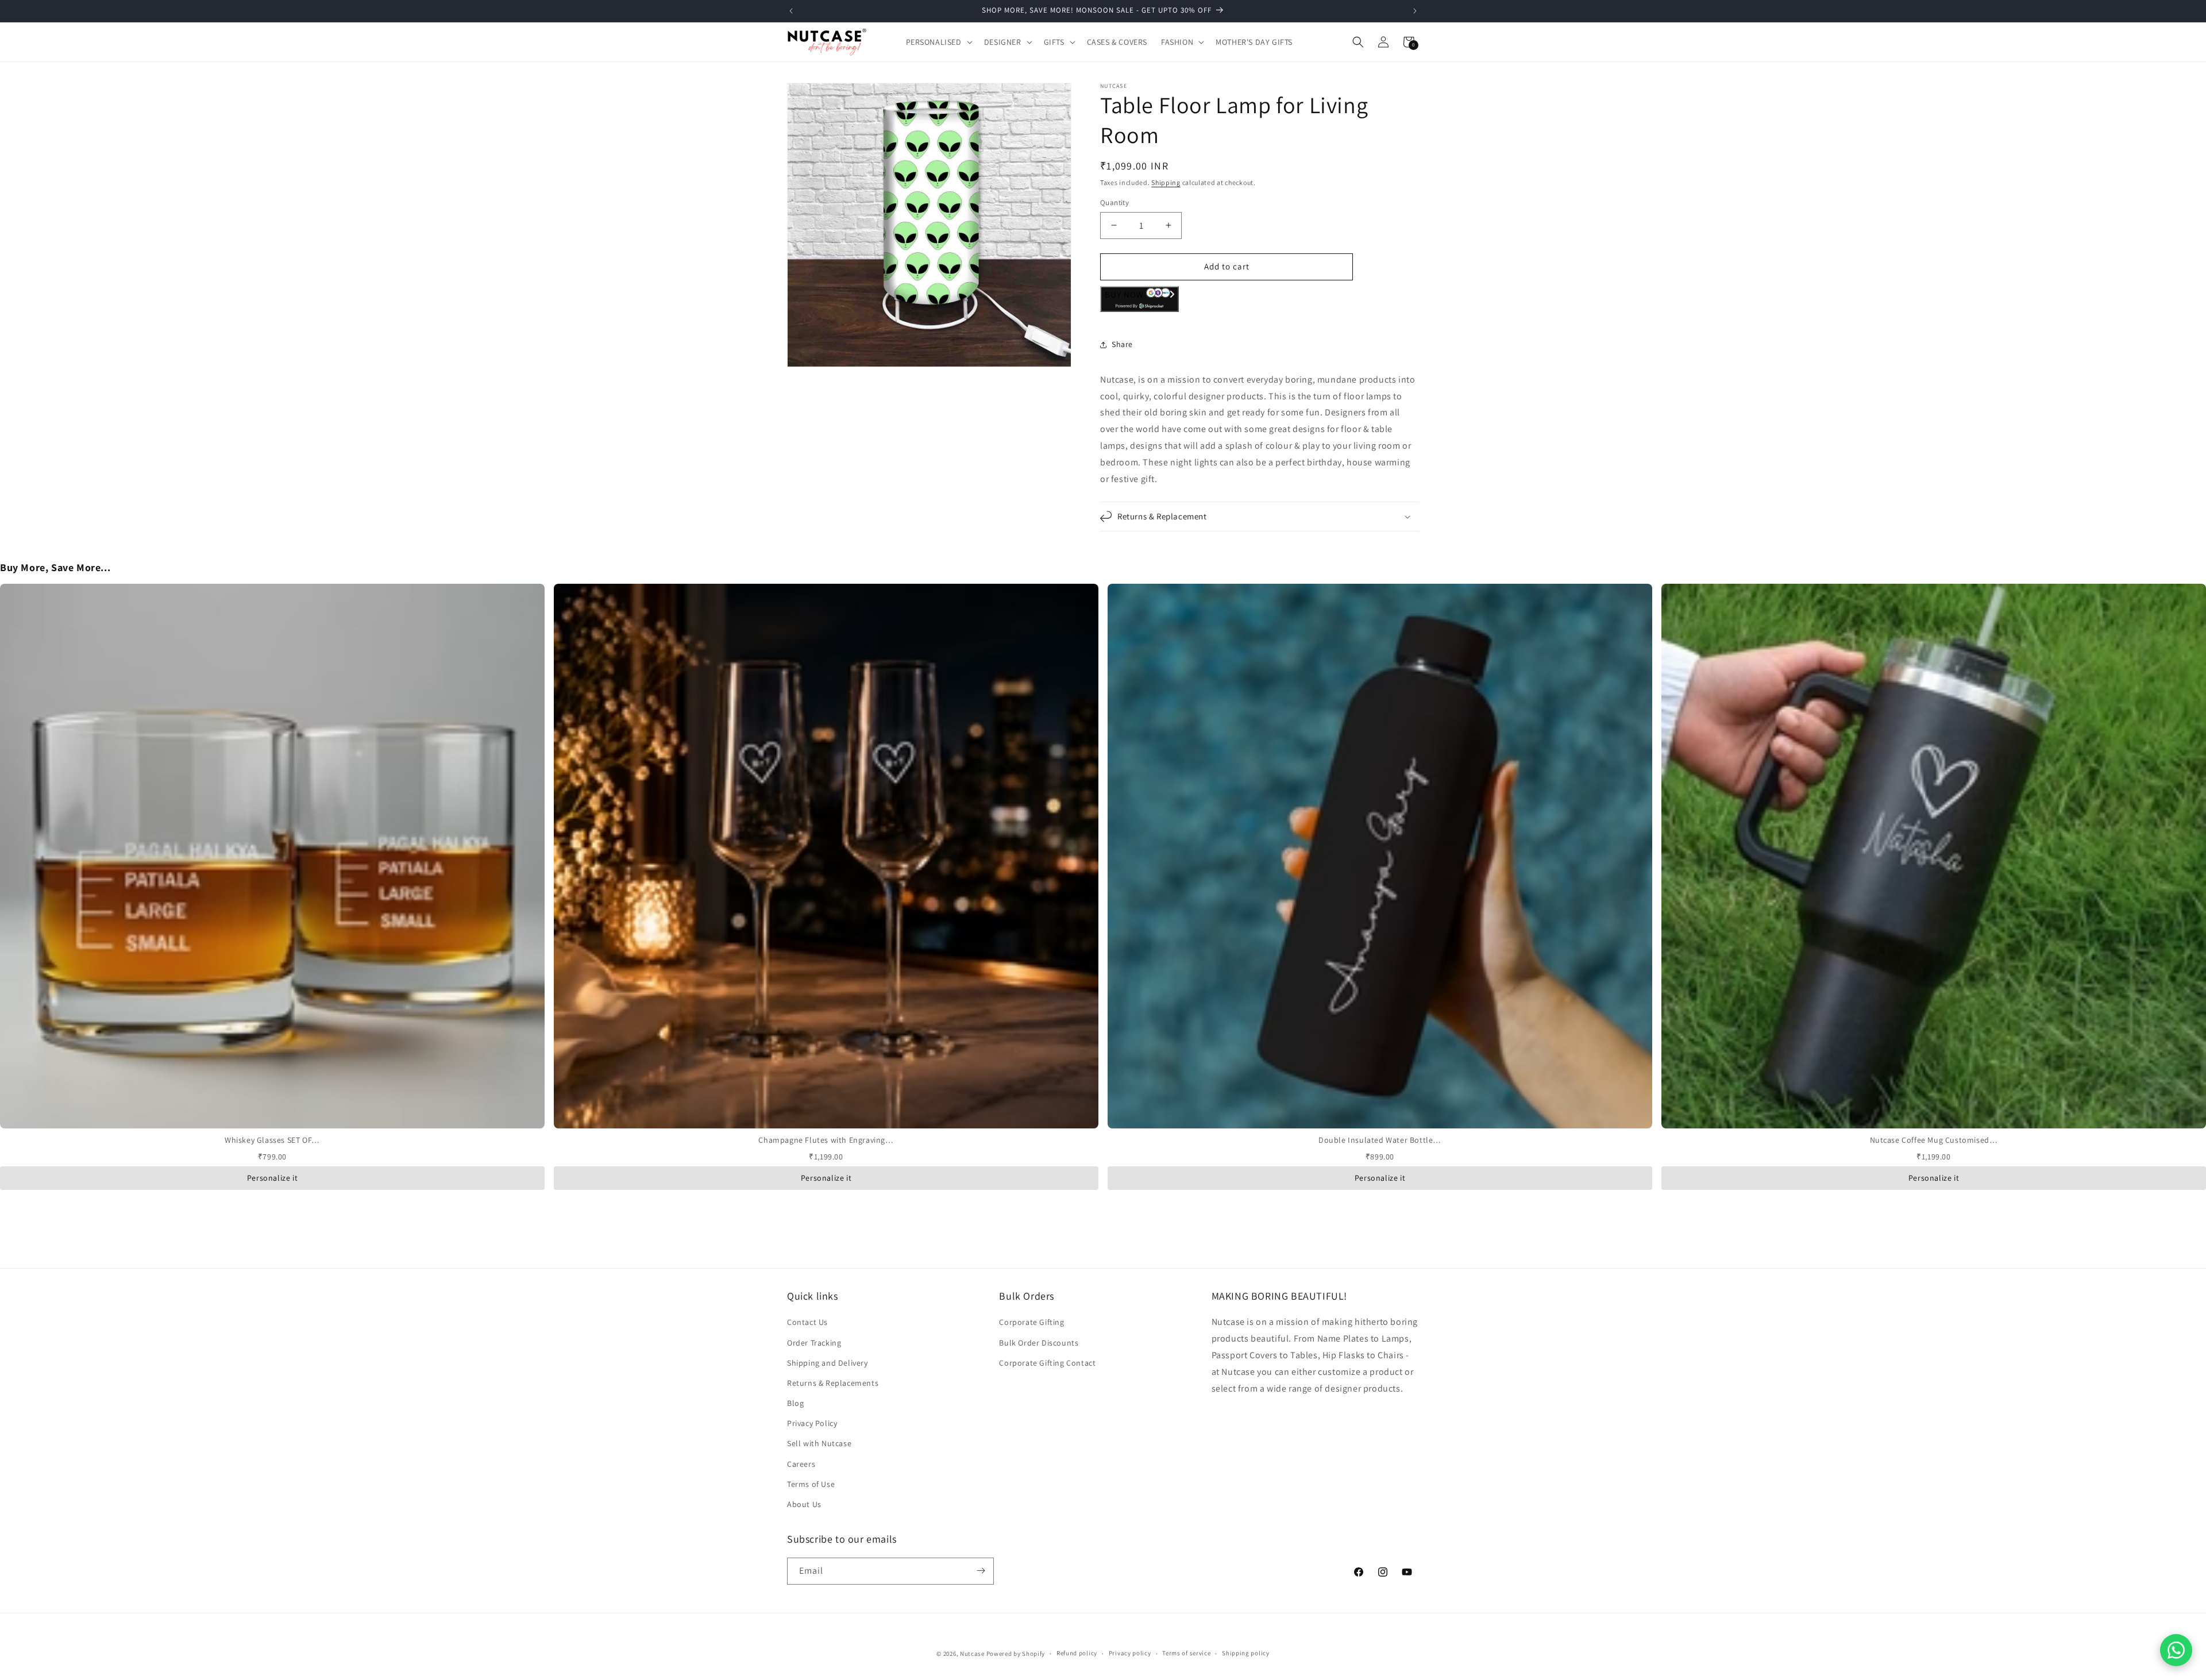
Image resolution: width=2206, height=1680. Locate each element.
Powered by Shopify (1016, 1654)
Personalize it (272, 1178)
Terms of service (1186, 1654)
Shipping (1166, 182)
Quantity (1114, 203)
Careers (801, 1464)
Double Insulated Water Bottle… (1380, 1140)
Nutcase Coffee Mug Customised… (1934, 1140)
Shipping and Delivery (828, 1363)
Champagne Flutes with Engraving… (826, 1140)
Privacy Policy (812, 1424)
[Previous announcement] (791, 11)
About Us (804, 1504)
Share (1122, 344)
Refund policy (1077, 1654)
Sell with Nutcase (819, 1444)
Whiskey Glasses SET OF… (272, 1140)
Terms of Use (811, 1484)
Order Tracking (814, 1343)
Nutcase (972, 1654)
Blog (795, 1404)
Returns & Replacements (833, 1383)
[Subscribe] (981, 1571)
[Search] (1358, 42)
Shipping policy (1246, 1654)
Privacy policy (1130, 1654)
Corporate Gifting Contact (1047, 1363)
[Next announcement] (1415, 11)
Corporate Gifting (1031, 1323)
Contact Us (807, 1323)
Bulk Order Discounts (1039, 1343)
